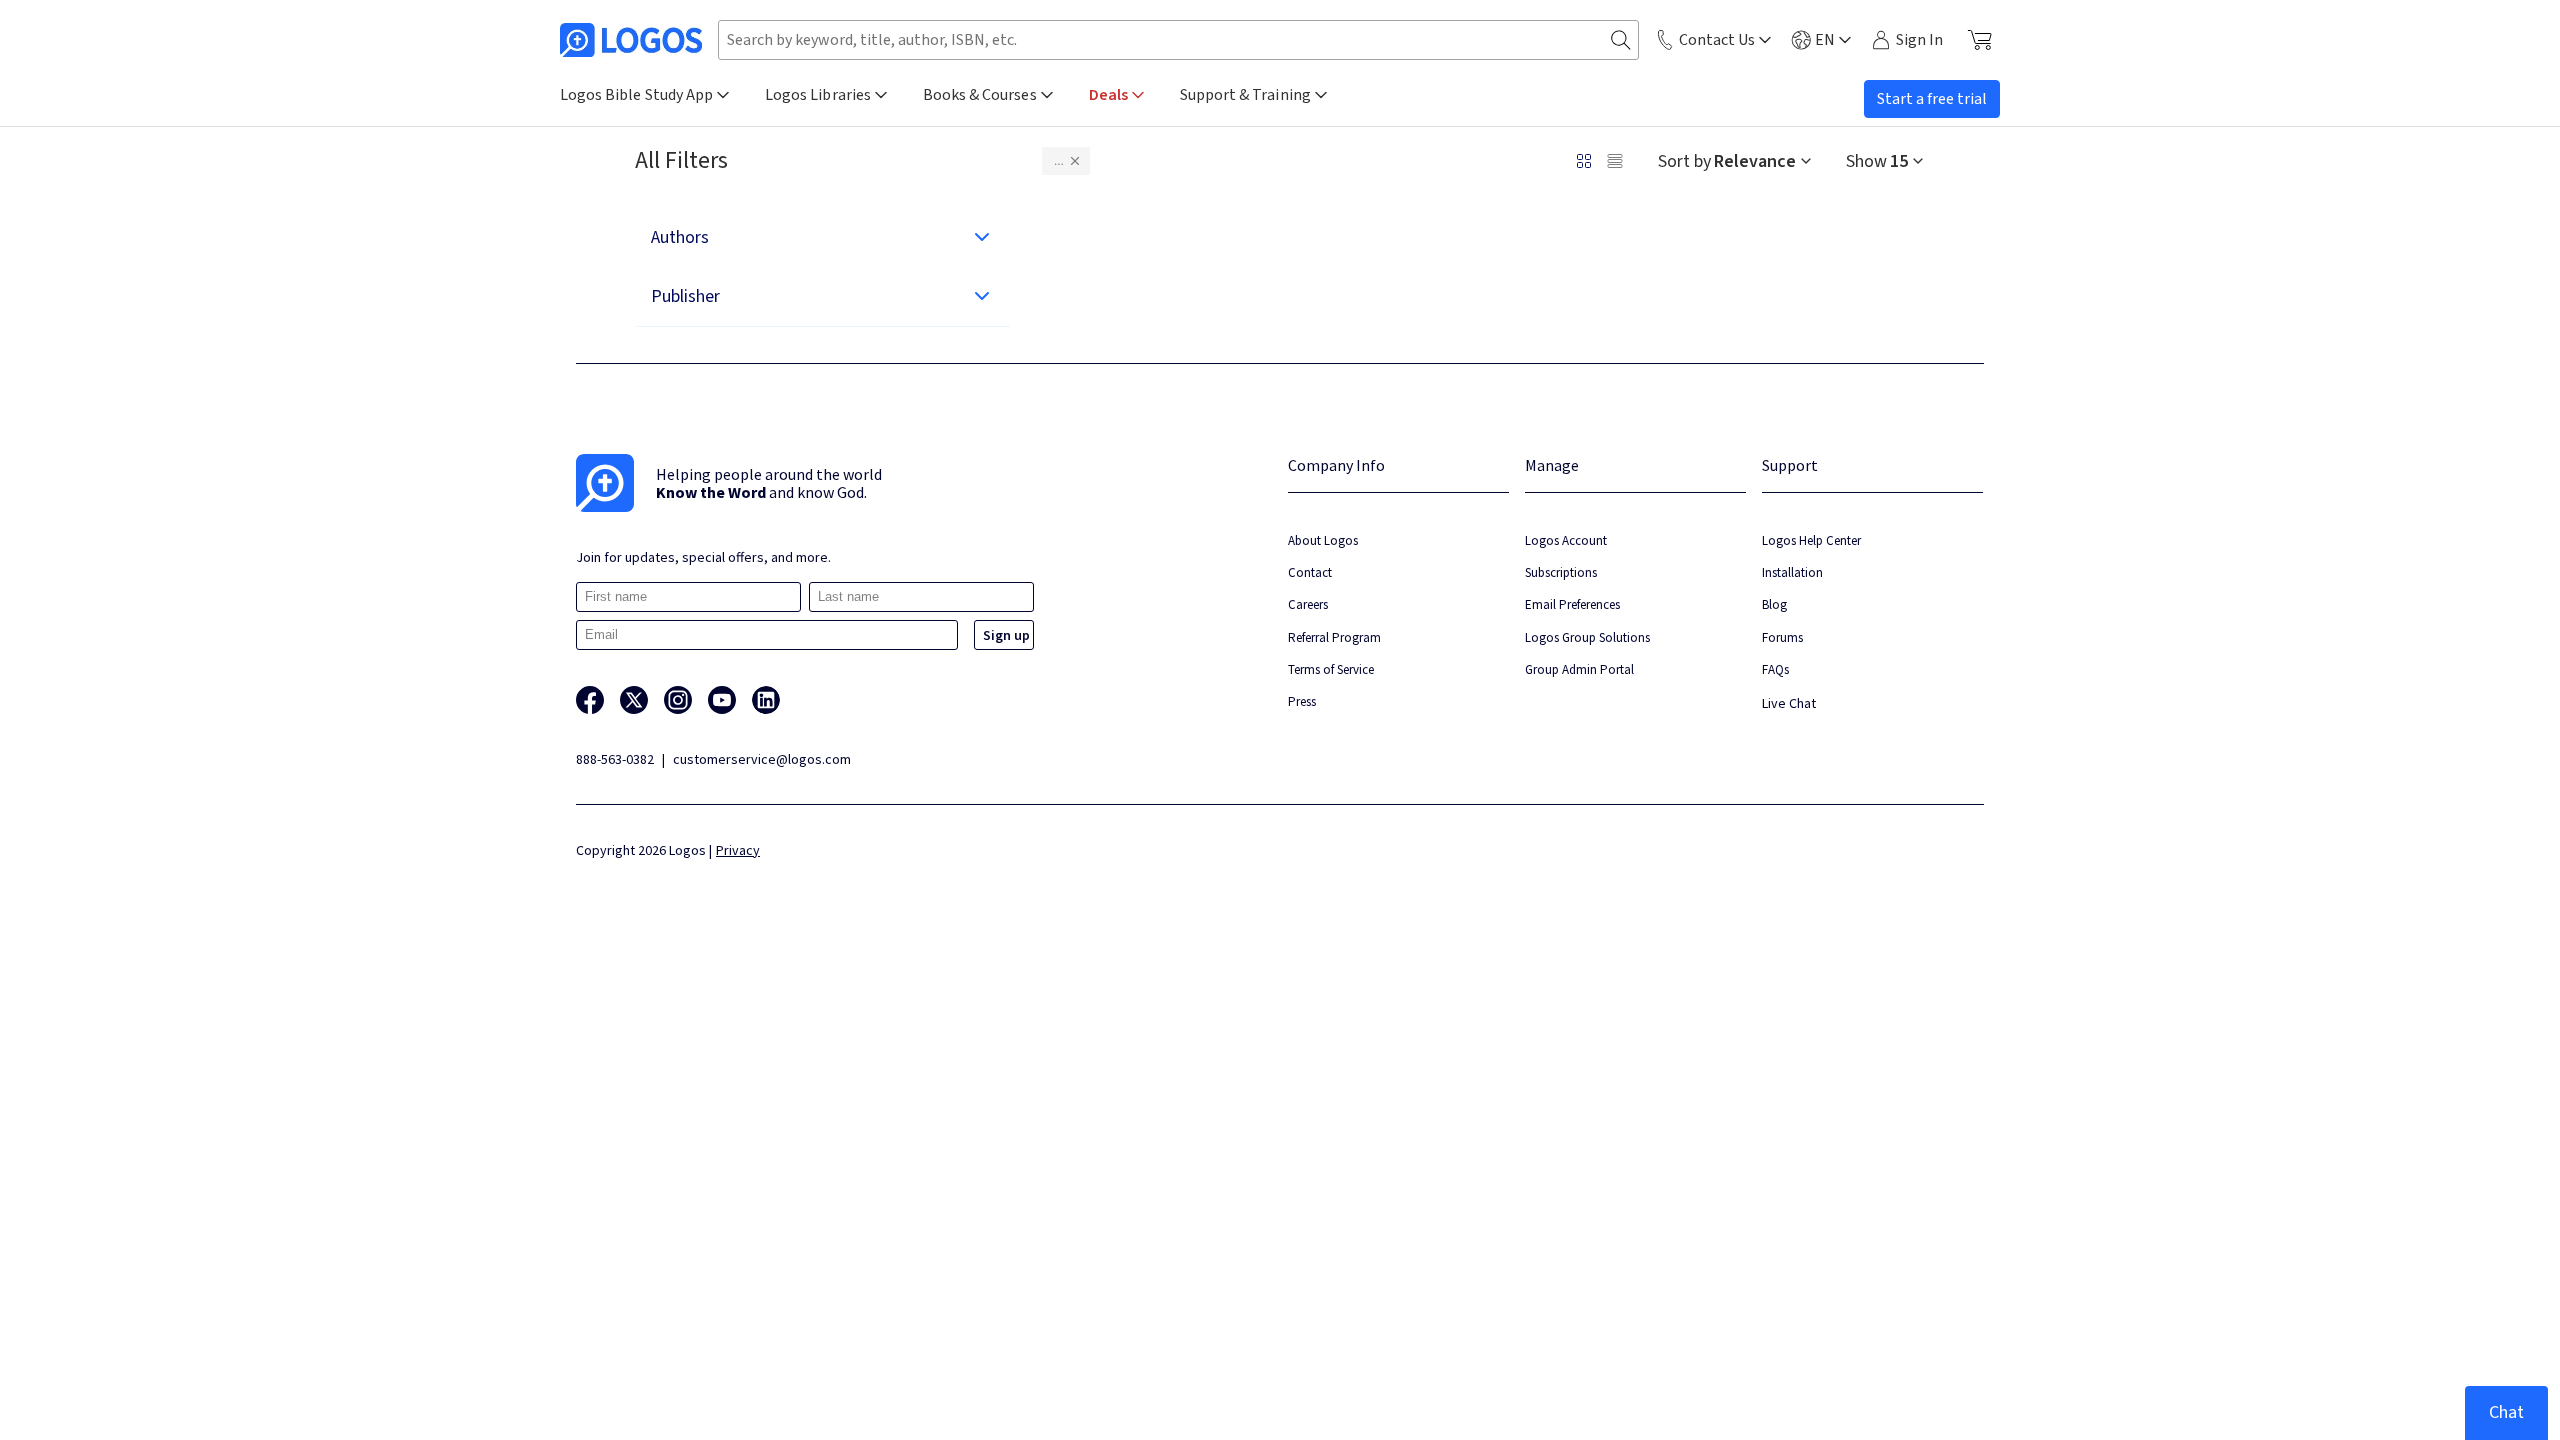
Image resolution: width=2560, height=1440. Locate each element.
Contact (1310, 572)
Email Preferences (1572, 604)
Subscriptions (1561, 572)
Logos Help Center (1811, 540)
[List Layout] (1615, 161)
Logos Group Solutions (1587, 637)
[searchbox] (1178, 40)
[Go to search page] (1621, 40)
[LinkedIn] (766, 700)
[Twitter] (634, 700)
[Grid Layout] (1584, 161)
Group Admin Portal (1579, 669)
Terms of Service (1331, 669)
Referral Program (1334, 637)
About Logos (1323, 540)
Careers (1308, 604)
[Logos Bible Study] (631, 40)
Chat (2506, 1412)
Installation (1792, 572)
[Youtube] (722, 700)
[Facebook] (590, 700)
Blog (1774, 604)
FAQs (1775, 669)
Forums (1782, 637)
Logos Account (1566, 540)
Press (1302, 701)
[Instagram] (678, 700)
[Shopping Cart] (1979, 40)
